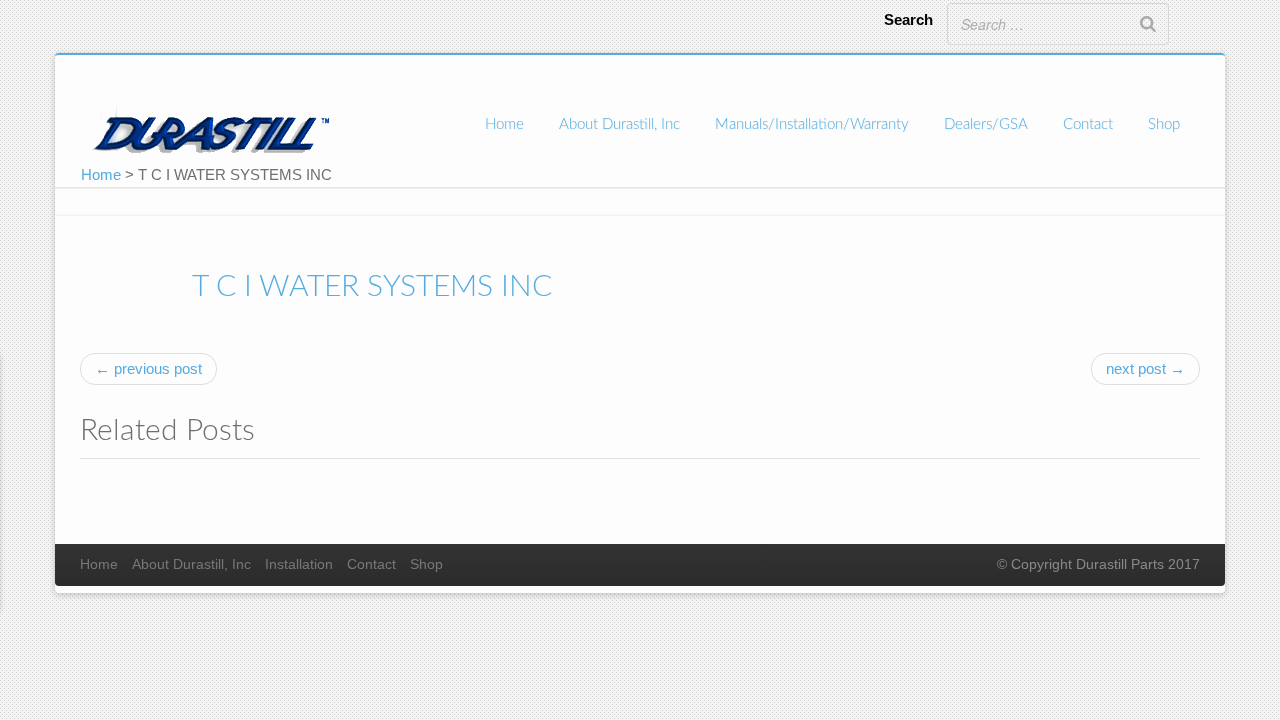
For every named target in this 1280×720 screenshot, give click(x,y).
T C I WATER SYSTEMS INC (372, 287)
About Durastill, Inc (619, 124)
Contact (1088, 124)
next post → (1145, 368)
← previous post (148, 368)
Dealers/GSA (986, 124)
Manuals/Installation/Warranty (812, 124)
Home (504, 124)
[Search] (1148, 24)
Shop (1164, 124)
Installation (299, 564)
